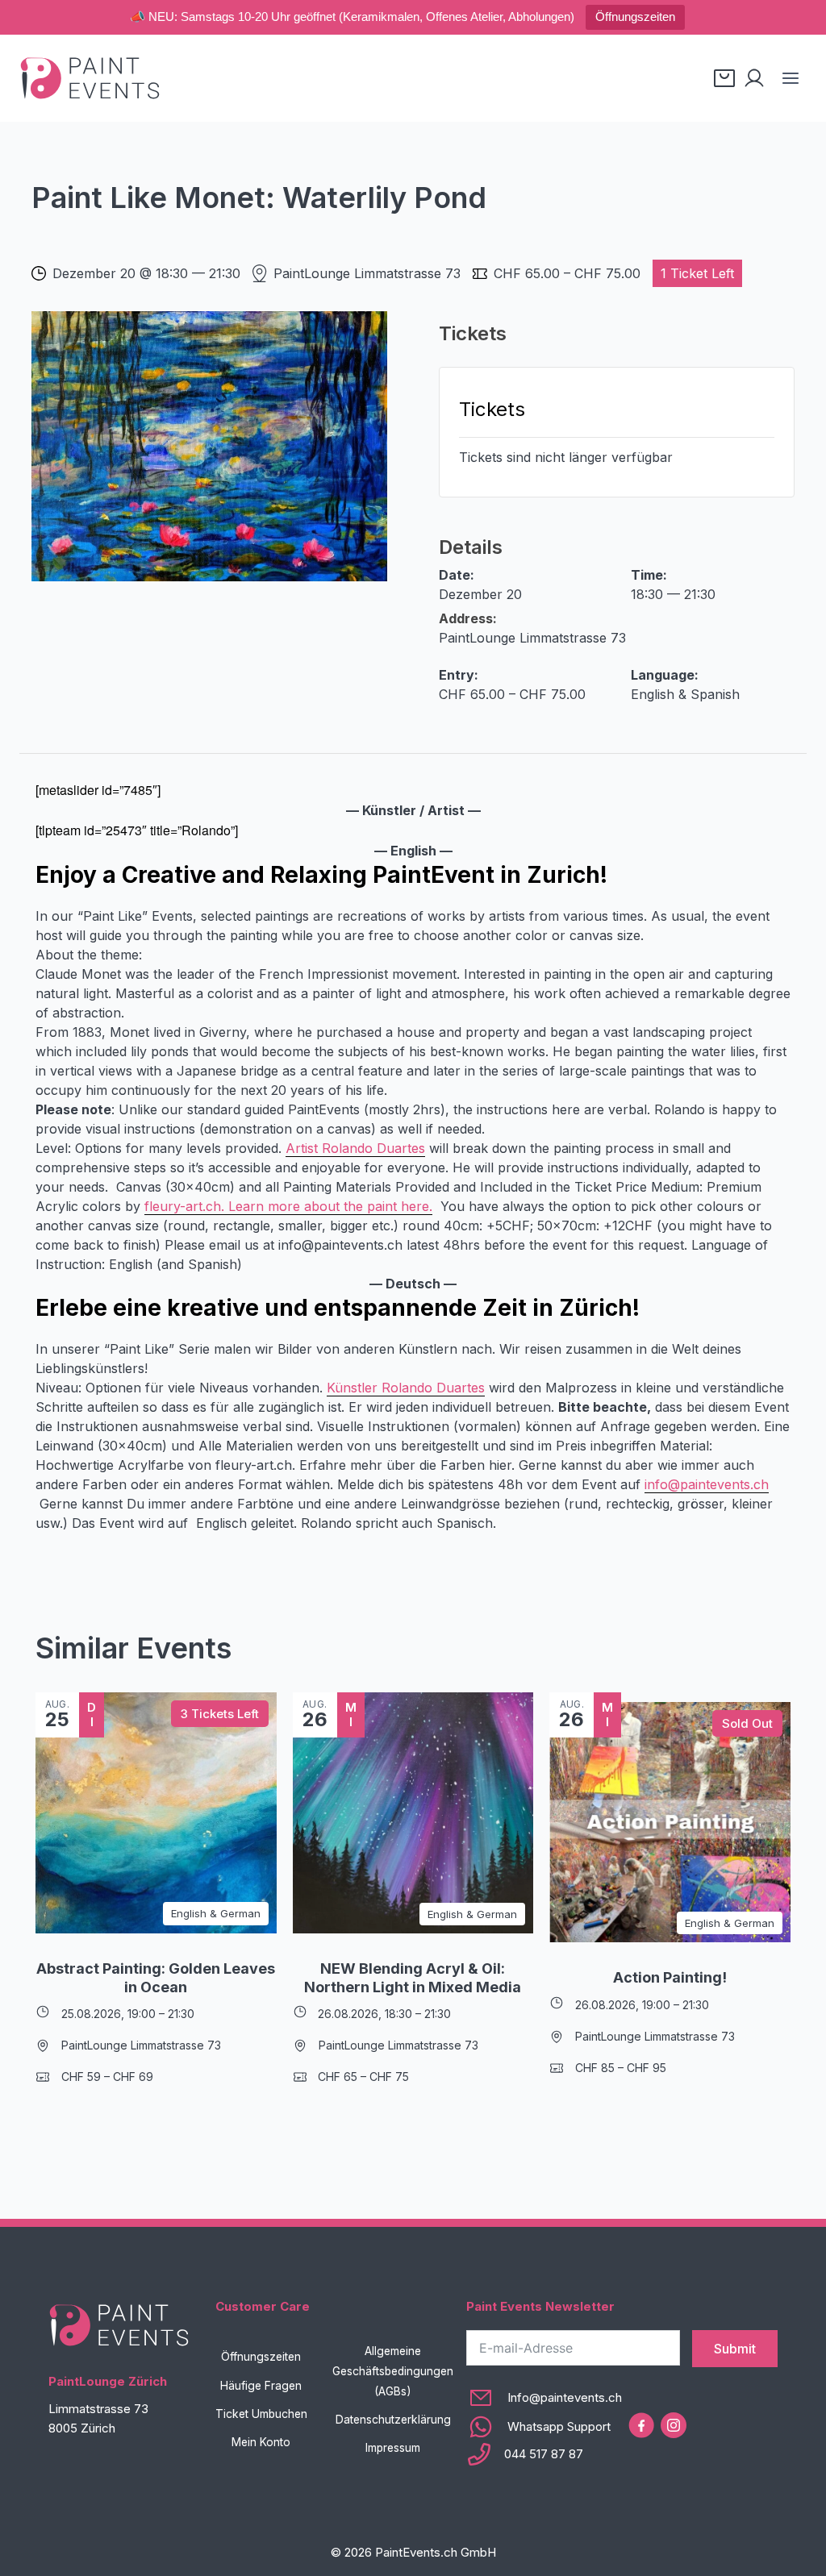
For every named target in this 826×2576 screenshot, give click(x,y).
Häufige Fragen (261, 2386)
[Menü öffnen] (790, 78)
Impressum (393, 2448)
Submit (735, 2349)
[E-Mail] (544, 2398)
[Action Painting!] (670, 1823)
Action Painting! (670, 1977)
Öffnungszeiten (635, 17)
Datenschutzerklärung (393, 2420)
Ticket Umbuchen (261, 2414)
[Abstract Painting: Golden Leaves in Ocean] (156, 1813)
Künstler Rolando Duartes (406, 1388)
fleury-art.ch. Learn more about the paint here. (288, 1206)
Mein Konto (261, 2442)
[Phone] (544, 2454)
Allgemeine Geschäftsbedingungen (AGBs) (393, 2371)
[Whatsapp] (544, 2427)
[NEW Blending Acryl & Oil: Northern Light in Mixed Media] (413, 1813)
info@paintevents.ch (707, 1484)
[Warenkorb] (724, 78)
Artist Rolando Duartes (355, 1148)
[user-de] (754, 78)
